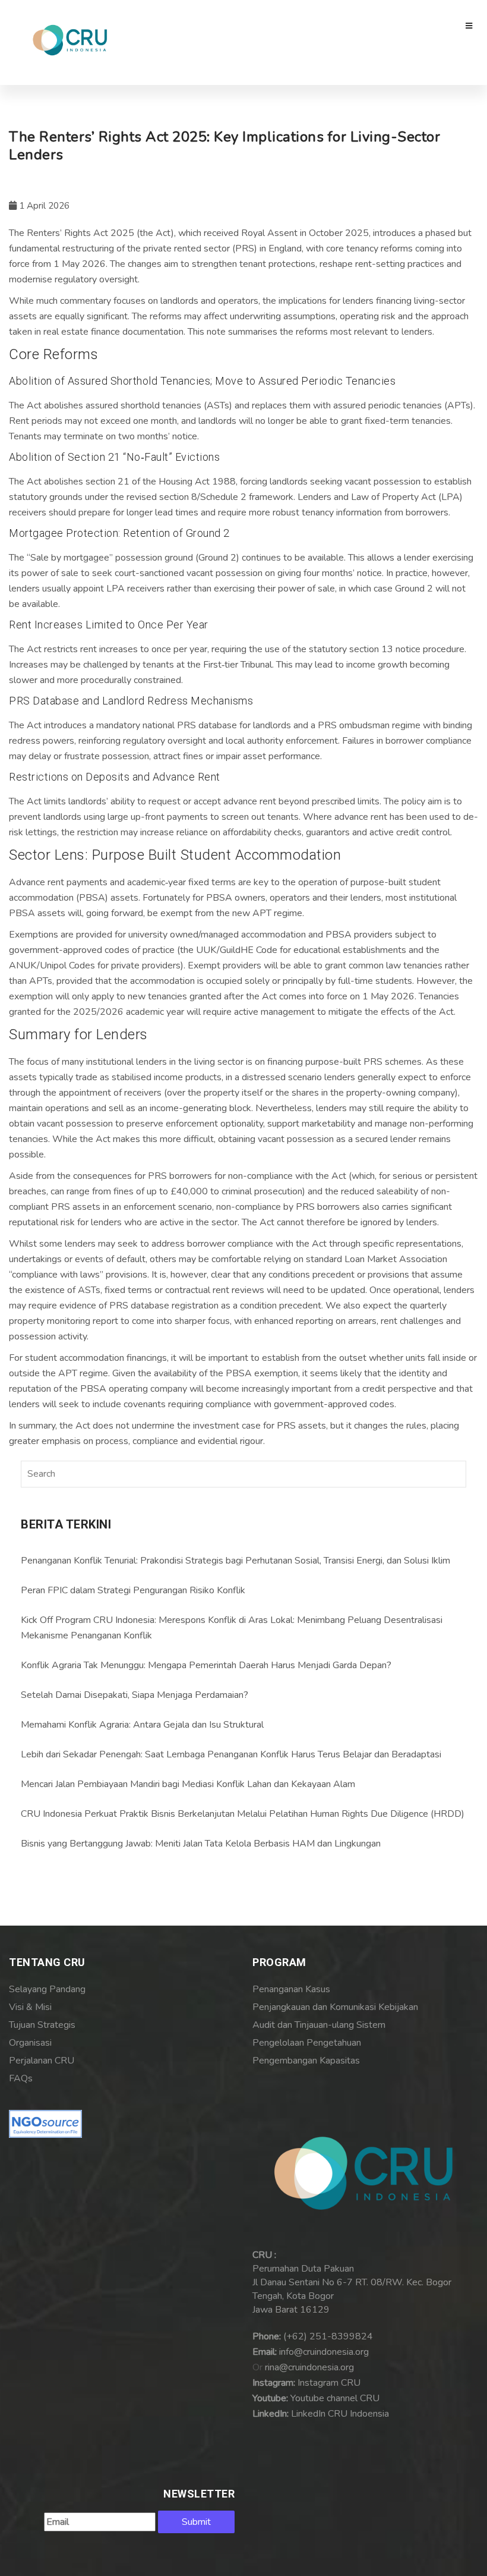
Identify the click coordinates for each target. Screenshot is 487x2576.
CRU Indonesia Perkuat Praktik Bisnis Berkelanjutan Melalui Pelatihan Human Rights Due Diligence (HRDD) (243, 1814)
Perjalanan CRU (42, 2061)
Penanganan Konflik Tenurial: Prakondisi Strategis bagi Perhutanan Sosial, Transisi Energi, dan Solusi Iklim (235, 1561)
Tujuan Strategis (42, 2025)
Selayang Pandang (47, 1989)
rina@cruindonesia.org (309, 2367)
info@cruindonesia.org (324, 2352)
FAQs (21, 2078)
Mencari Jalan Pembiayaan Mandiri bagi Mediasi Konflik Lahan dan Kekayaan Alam (188, 1784)
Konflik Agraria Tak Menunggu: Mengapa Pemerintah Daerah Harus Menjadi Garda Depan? (206, 1665)
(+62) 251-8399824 (328, 2336)
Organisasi (30, 2043)
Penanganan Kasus (291, 1989)
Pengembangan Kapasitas (306, 2061)
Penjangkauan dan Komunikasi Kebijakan (335, 2007)
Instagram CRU (329, 2383)
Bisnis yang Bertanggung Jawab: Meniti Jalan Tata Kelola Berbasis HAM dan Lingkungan (201, 1844)
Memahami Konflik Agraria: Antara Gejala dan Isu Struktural (142, 1725)
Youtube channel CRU (335, 2398)
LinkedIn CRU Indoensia (340, 2414)
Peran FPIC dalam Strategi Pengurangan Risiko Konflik (133, 1590)
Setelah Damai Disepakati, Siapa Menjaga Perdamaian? (135, 1695)
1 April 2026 (43, 206)
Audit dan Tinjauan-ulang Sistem (319, 2025)
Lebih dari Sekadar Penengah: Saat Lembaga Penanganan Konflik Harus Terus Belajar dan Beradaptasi (231, 1754)
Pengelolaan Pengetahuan (307, 2043)
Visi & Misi (30, 2007)
